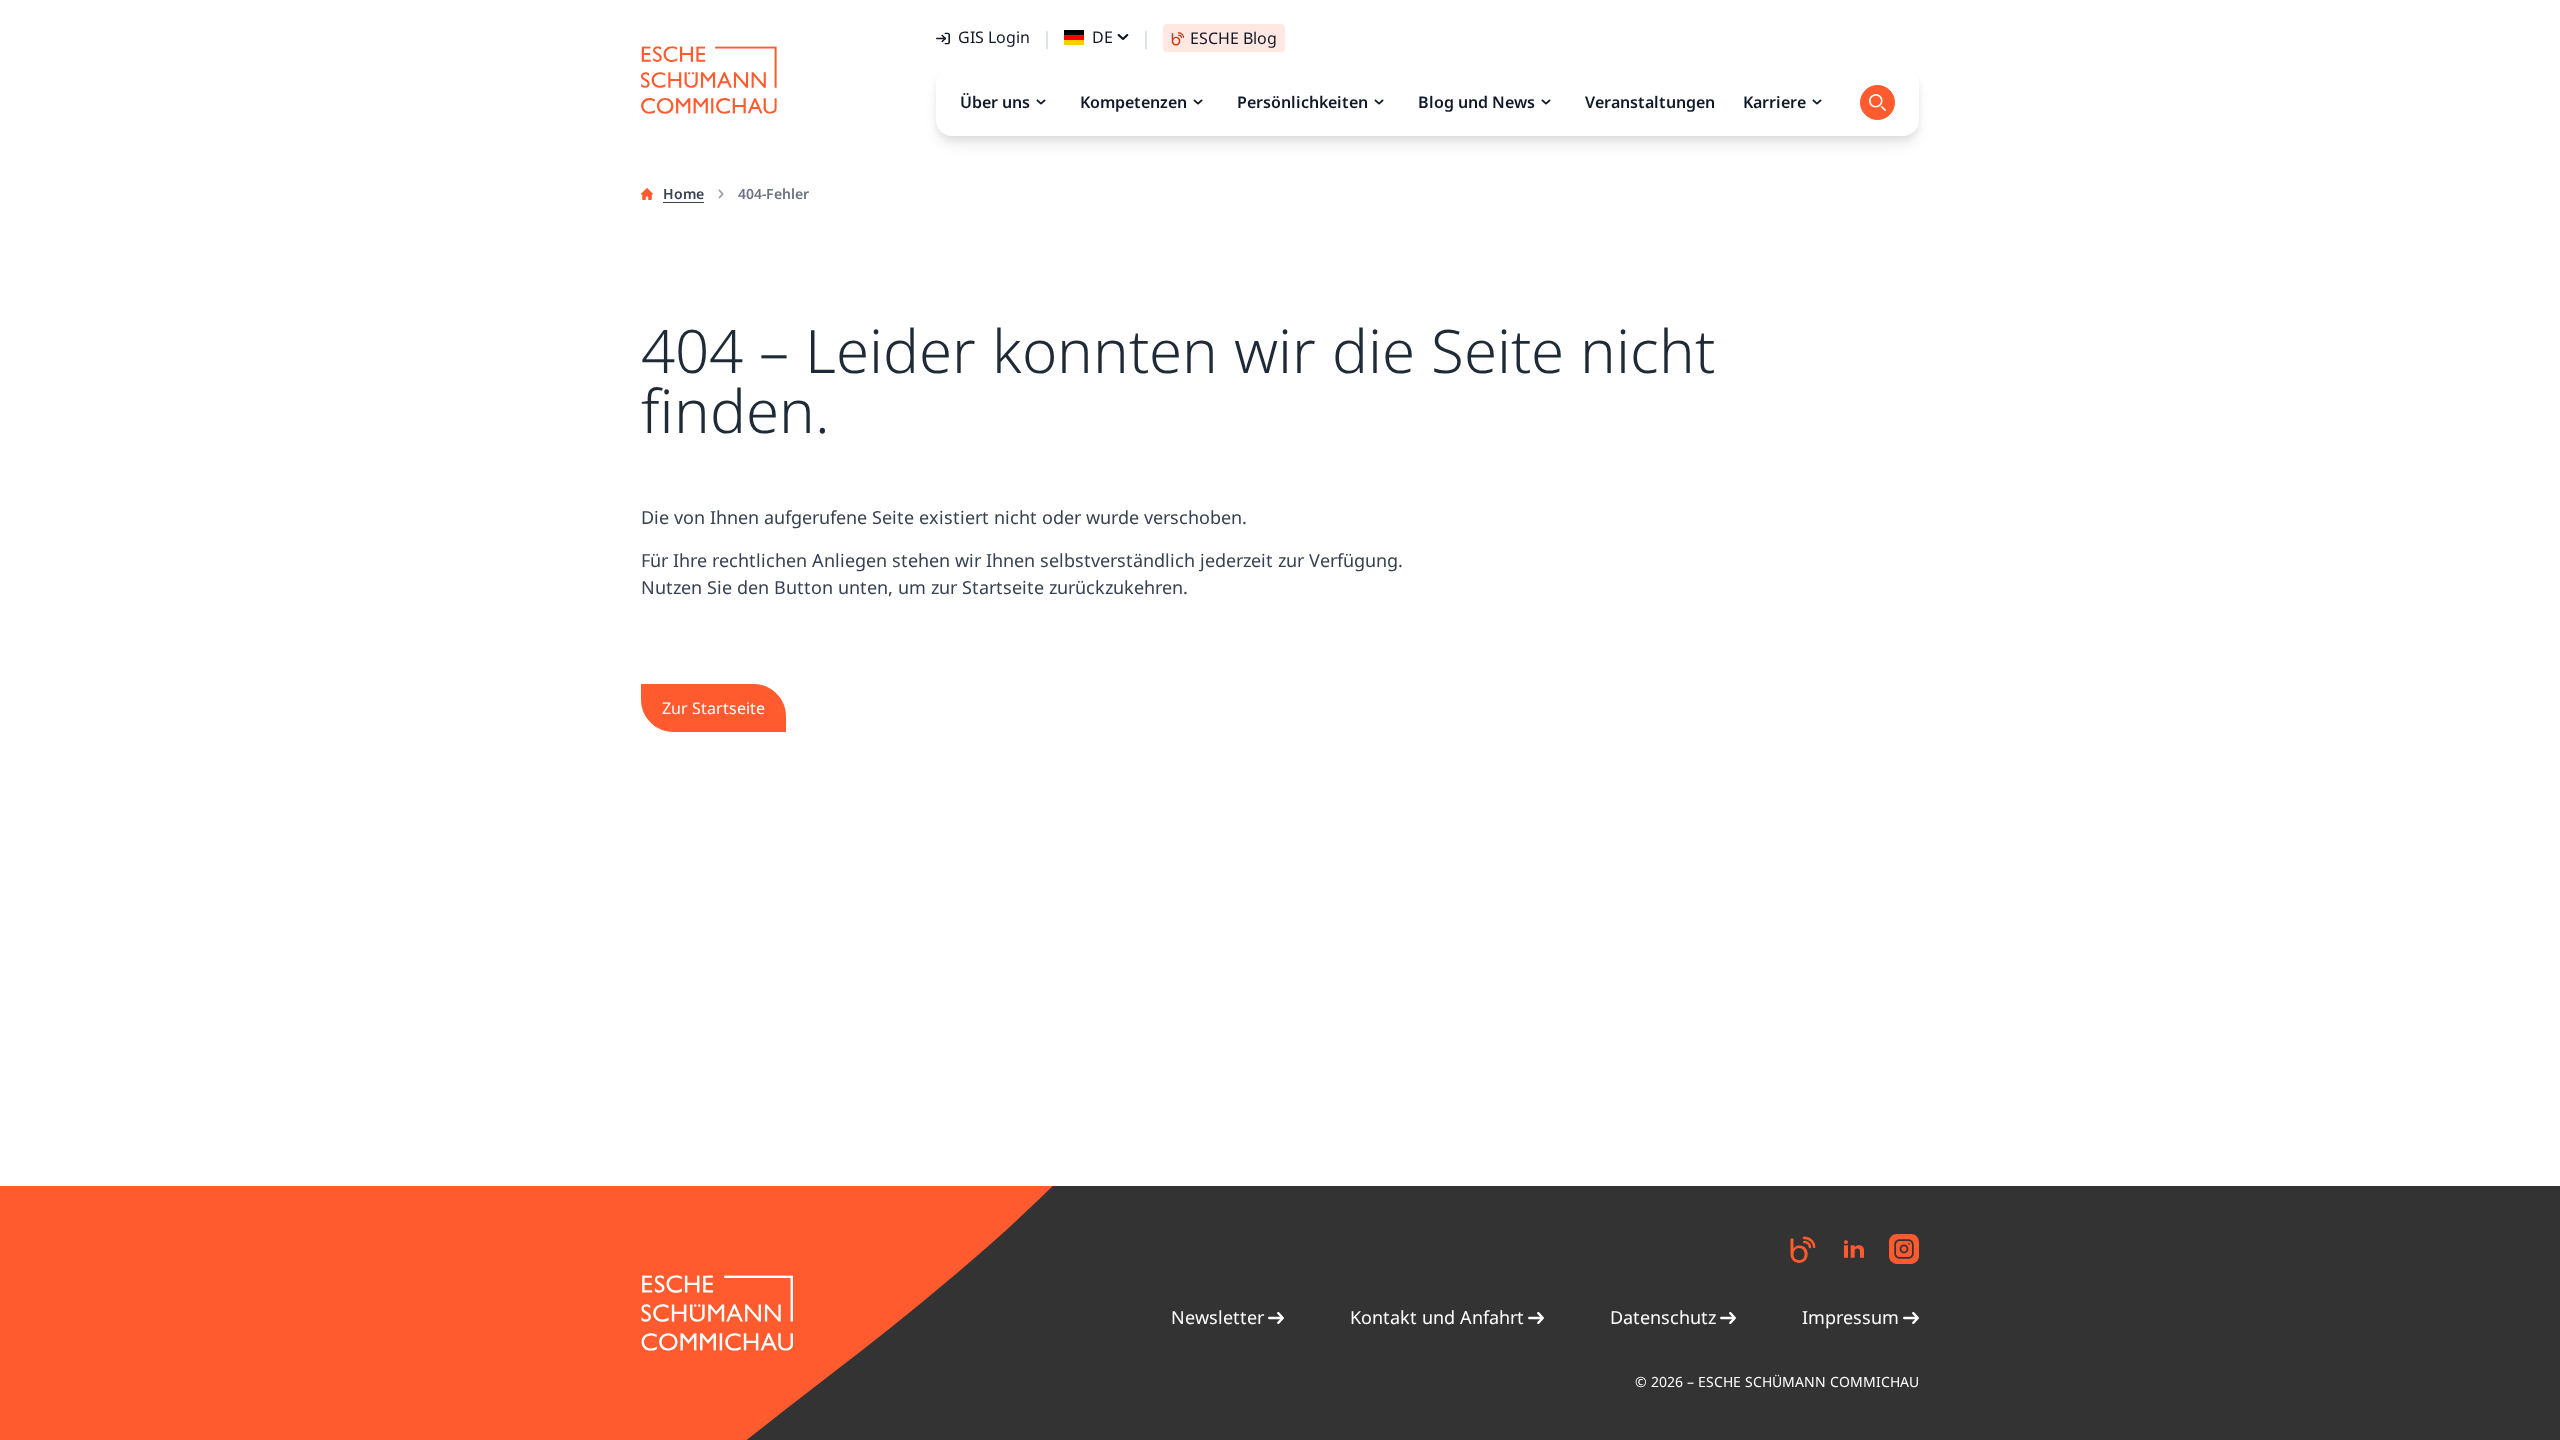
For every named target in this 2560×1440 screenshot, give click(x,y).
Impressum (1850, 1317)
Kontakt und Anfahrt (1437, 1317)
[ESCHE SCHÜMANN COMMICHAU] (709, 80)
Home (683, 193)
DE (1102, 37)
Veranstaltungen (1650, 102)
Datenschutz (1663, 1317)
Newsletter (1217, 1317)
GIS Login (994, 37)
